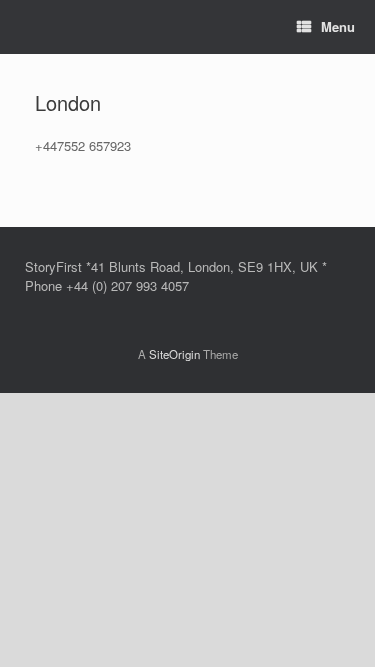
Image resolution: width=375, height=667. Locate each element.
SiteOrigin (174, 354)
